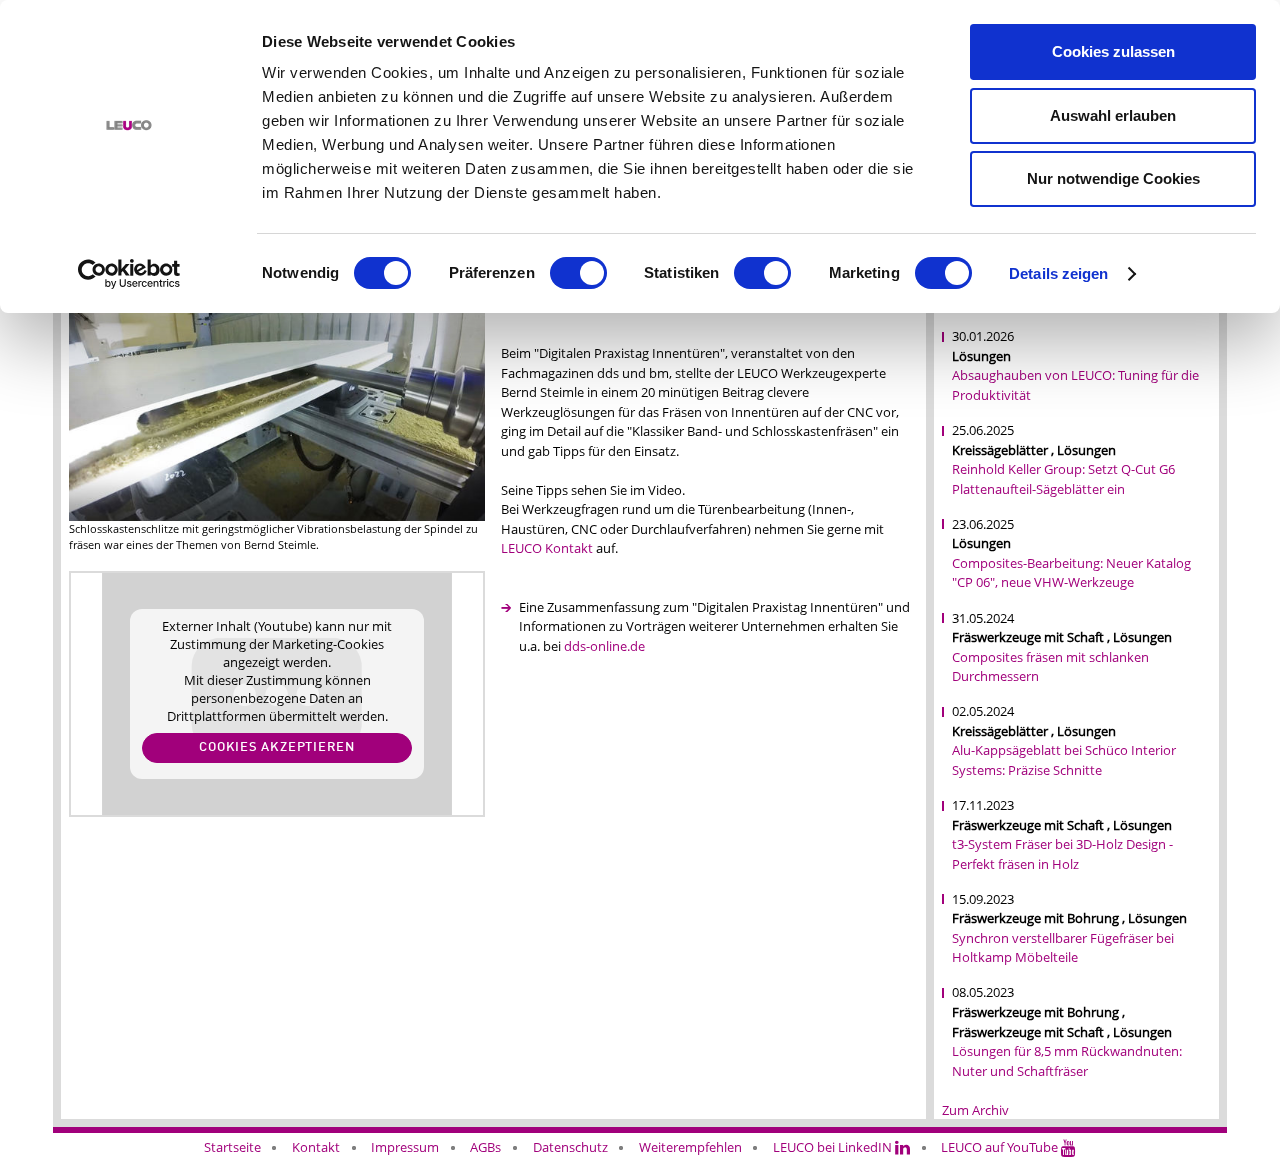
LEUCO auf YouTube (1001, 1147)
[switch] (578, 273)
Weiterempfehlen (690, 1147)
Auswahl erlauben (1113, 115)
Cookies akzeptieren (277, 747)
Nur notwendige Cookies (1113, 178)
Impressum (405, 1147)
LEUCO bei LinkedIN (834, 1147)
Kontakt (316, 1147)
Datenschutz (570, 1147)
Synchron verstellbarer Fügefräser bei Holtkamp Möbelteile (1063, 948)
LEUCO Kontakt (547, 548)
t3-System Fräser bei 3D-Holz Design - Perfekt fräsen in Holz (1062, 854)
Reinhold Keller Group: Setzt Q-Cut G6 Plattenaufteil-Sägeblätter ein (1063, 479)
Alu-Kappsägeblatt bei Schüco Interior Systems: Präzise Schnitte (1064, 760)
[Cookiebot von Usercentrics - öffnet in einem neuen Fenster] (129, 274)
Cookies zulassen (1113, 51)
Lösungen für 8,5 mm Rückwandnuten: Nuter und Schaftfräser (1067, 1061)
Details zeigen (1058, 273)
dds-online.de (604, 646)
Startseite (232, 1147)
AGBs (485, 1147)
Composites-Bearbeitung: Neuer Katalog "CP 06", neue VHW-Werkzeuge (1071, 573)
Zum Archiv (975, 1110)
